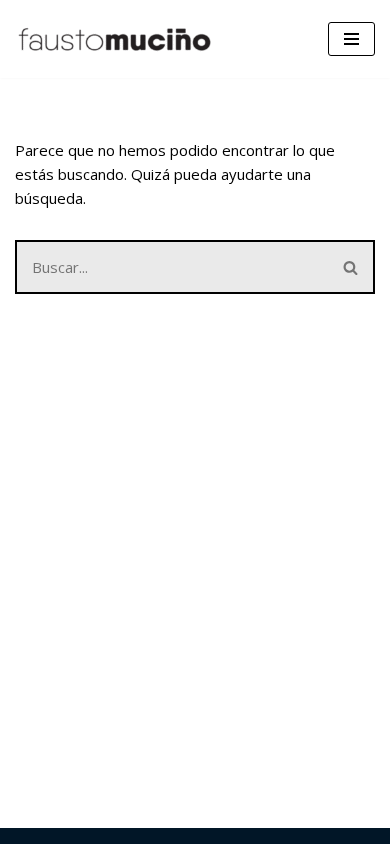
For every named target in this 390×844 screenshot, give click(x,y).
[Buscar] (351, 267)
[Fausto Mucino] (115, 39)
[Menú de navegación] (351, 39)
